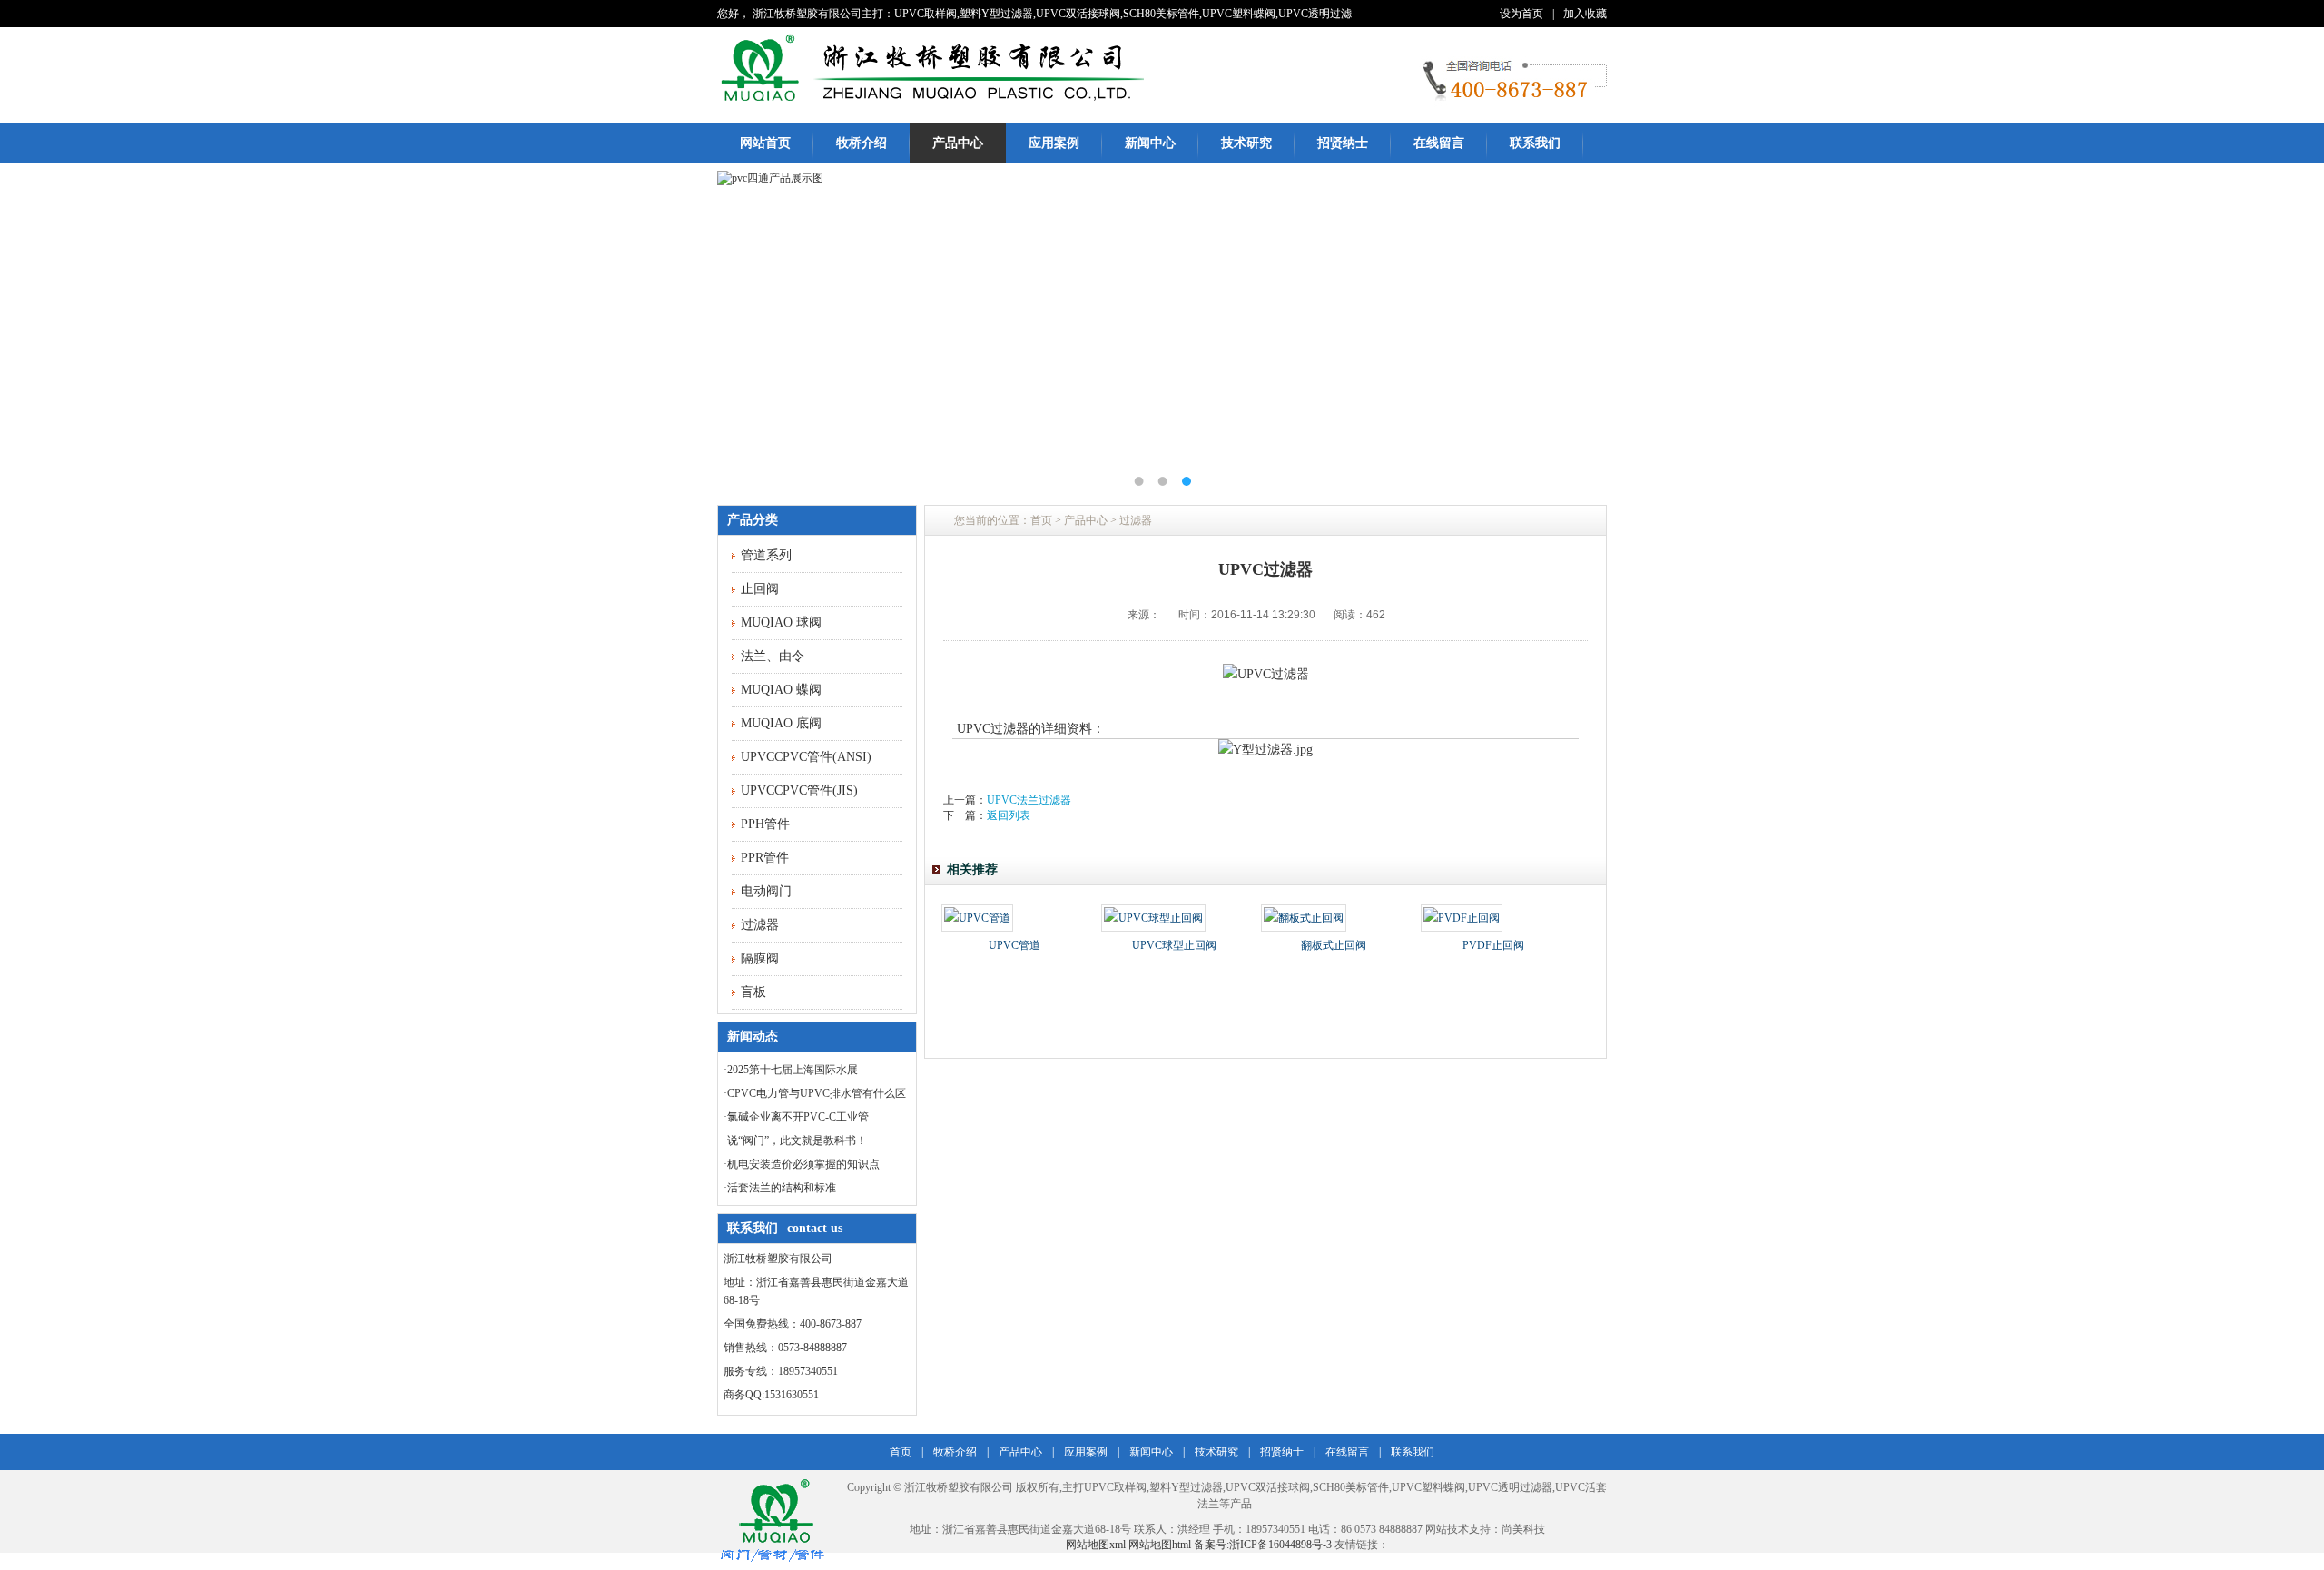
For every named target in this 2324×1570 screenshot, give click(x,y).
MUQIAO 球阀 (781, 622)
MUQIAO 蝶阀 (781, 690)
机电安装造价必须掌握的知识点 (803, 1164)
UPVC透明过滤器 (1510, 1487)
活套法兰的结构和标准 (782, 1188)
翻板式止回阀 (1334, 945)
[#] (931, 104)
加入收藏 (1585, 14)
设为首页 (1521, 14)
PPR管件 (765, 858)
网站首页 (765, 143)
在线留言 (1439, 143)
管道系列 (766, 555)
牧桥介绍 (862, 143)
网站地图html (1161, 1545)
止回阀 (760, 589)
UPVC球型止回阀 (1174, 945)
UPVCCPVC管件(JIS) (799, 790)
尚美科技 (1523, 1529)
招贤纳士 (1343, 143)
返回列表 (1009, 815)
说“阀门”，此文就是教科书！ (797, 1140)
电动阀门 (766, 891)
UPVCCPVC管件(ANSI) (806, 757)
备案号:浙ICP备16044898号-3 (1263, 1545)
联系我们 (1535, 143)
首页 (1041, 520)
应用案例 (1054, 143)
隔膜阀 (760, 958)
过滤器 (760, 925)
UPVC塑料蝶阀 (1428, 1487)
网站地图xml (1096, 1545)
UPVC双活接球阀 (1268, 1487)
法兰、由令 (773, 656)
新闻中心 (1150, 143)
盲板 (753, 992)
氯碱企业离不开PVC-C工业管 (798, 1117)
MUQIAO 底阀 (781, 723)
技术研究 (1246, 143)
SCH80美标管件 (1351, 1487)
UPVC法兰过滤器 (1029, 800)
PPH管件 (765, 824)
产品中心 (958, 143)
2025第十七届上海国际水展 (793, 1070)
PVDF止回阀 (1493, 945)
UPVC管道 (1014, 945)
